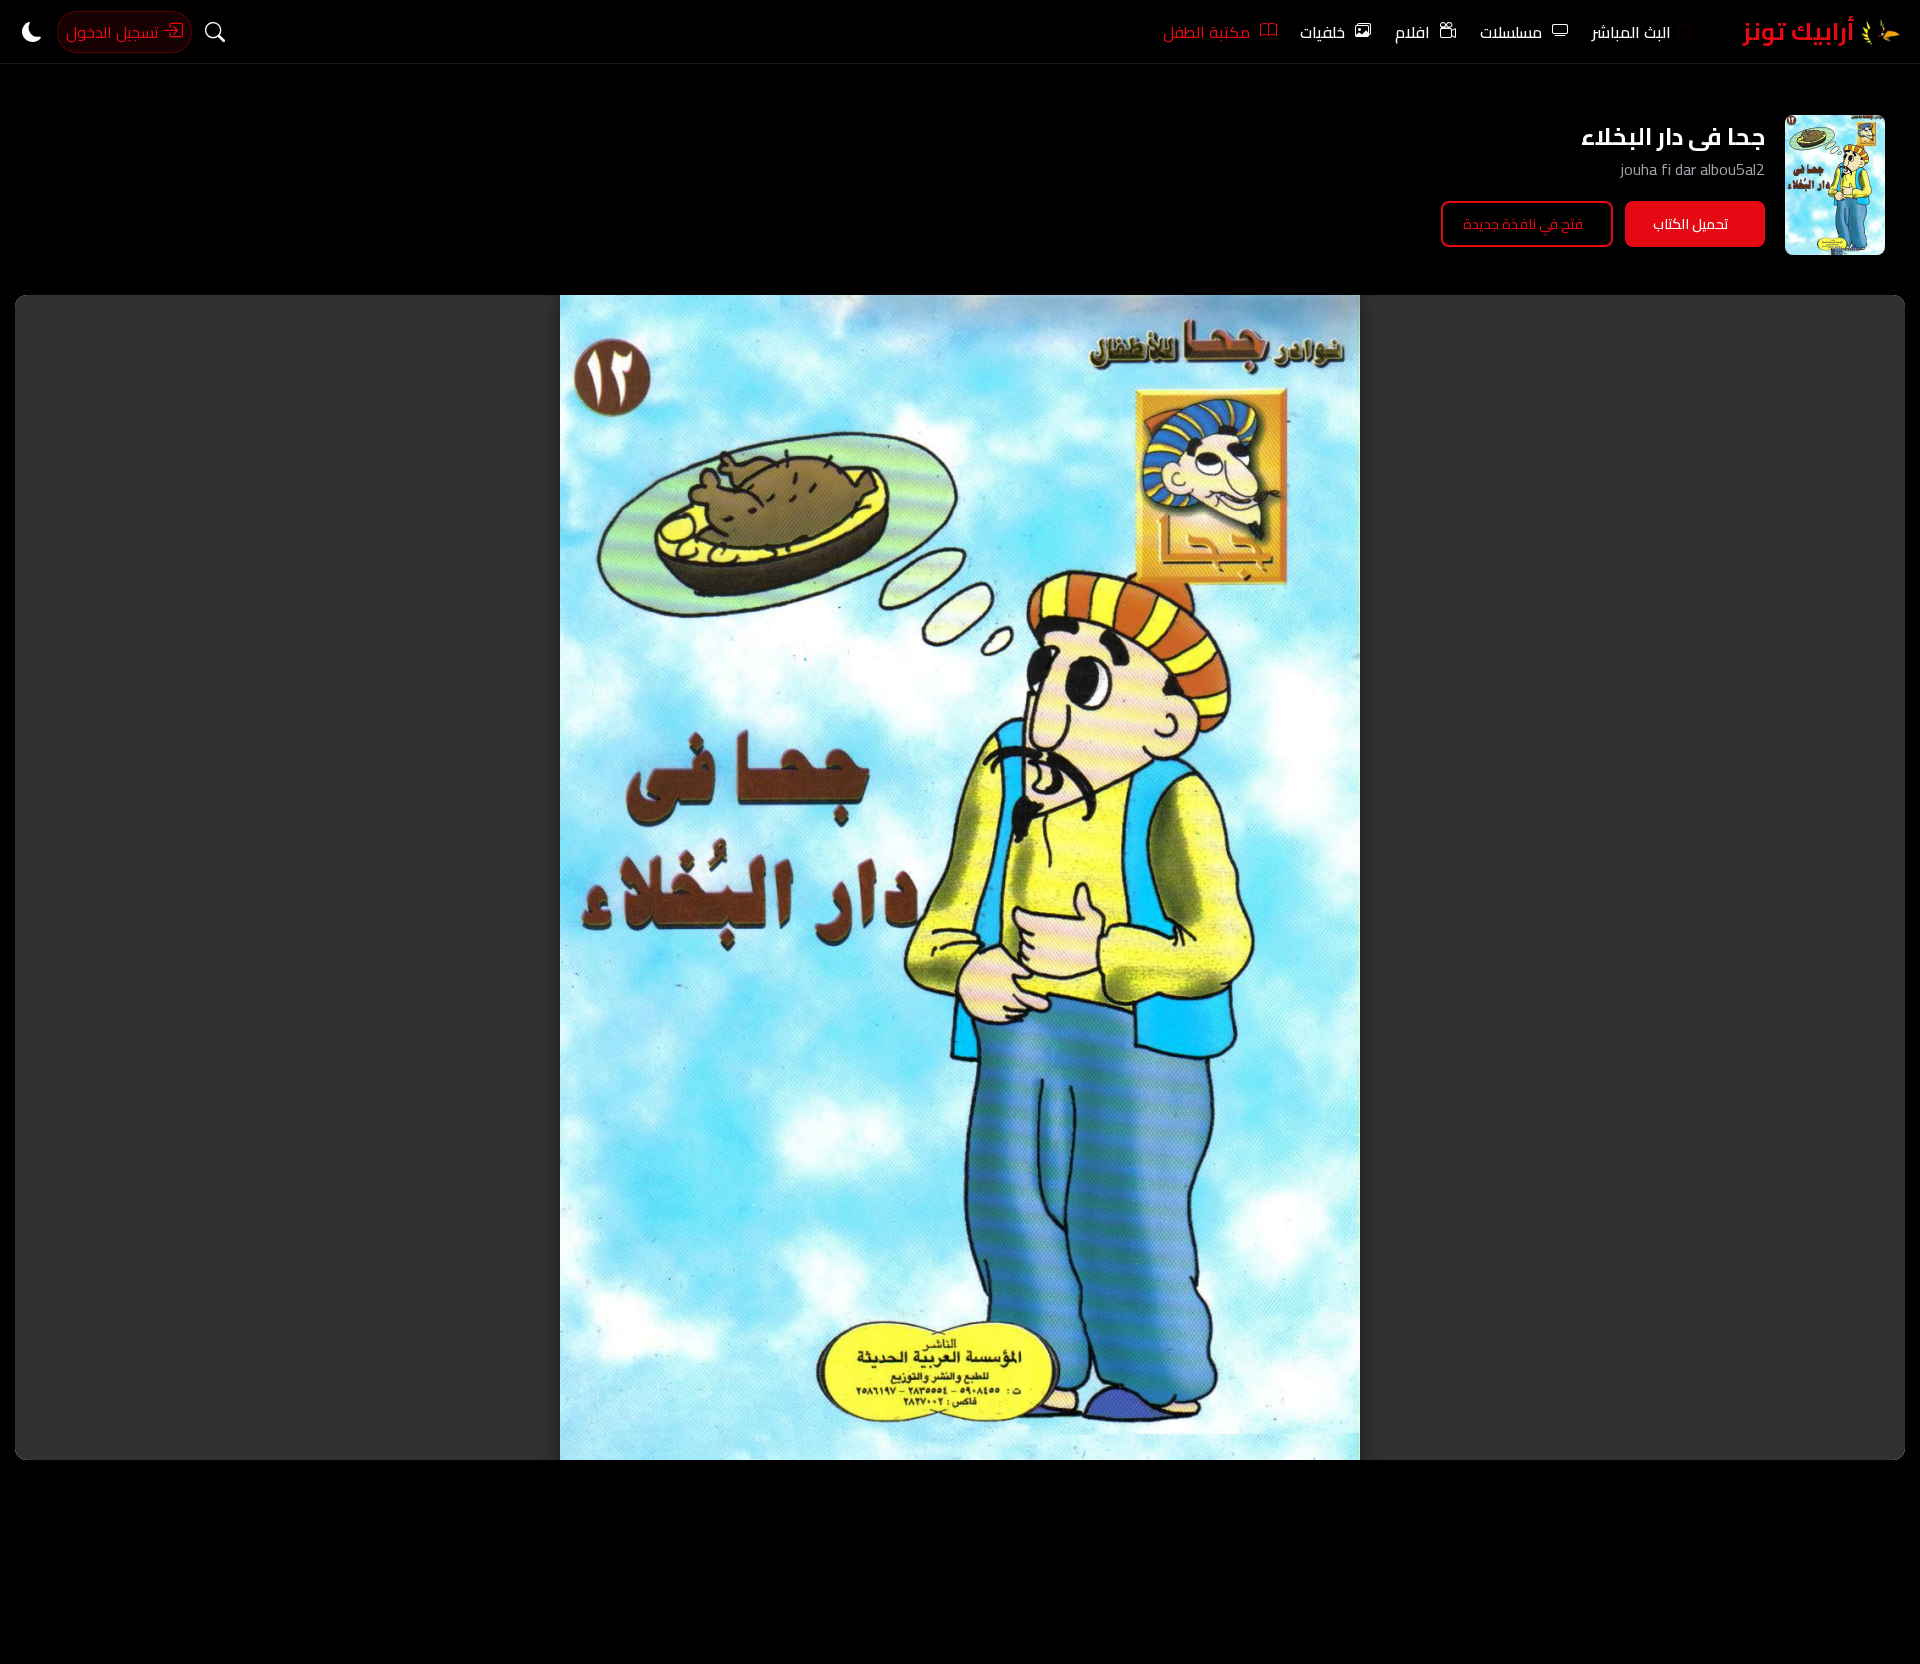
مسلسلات (1511, 32)
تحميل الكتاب (1691, 223)
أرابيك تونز (1801, 31)
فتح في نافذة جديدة (1523, 223)
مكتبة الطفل (1206, 32)
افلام (1412, 32)
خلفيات (1322, 32)
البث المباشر (1631, 32)
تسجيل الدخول (114, 32)
